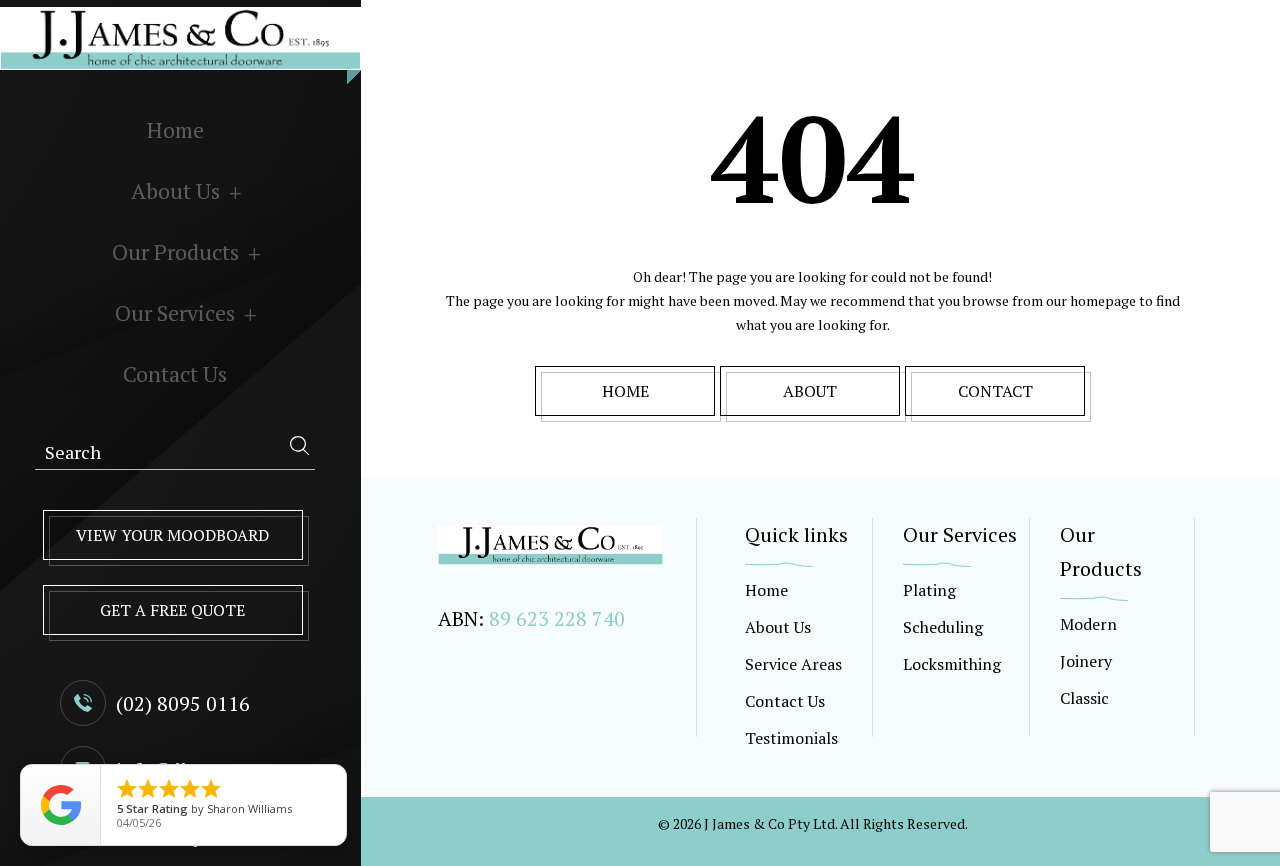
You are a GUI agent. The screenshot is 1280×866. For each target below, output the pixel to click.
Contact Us (175, 373)
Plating (929, 590)
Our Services (175, 312)
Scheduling (943, 627)
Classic (1084, 698)
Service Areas (793, 664)
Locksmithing (952, 664)
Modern (1088, 624)
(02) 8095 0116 (183, 703)
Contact (995, 391)
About (810, 391)
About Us (175, 190)
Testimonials (791, 738)
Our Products (175, 251)
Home (175, 129)
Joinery (1086, 661)
